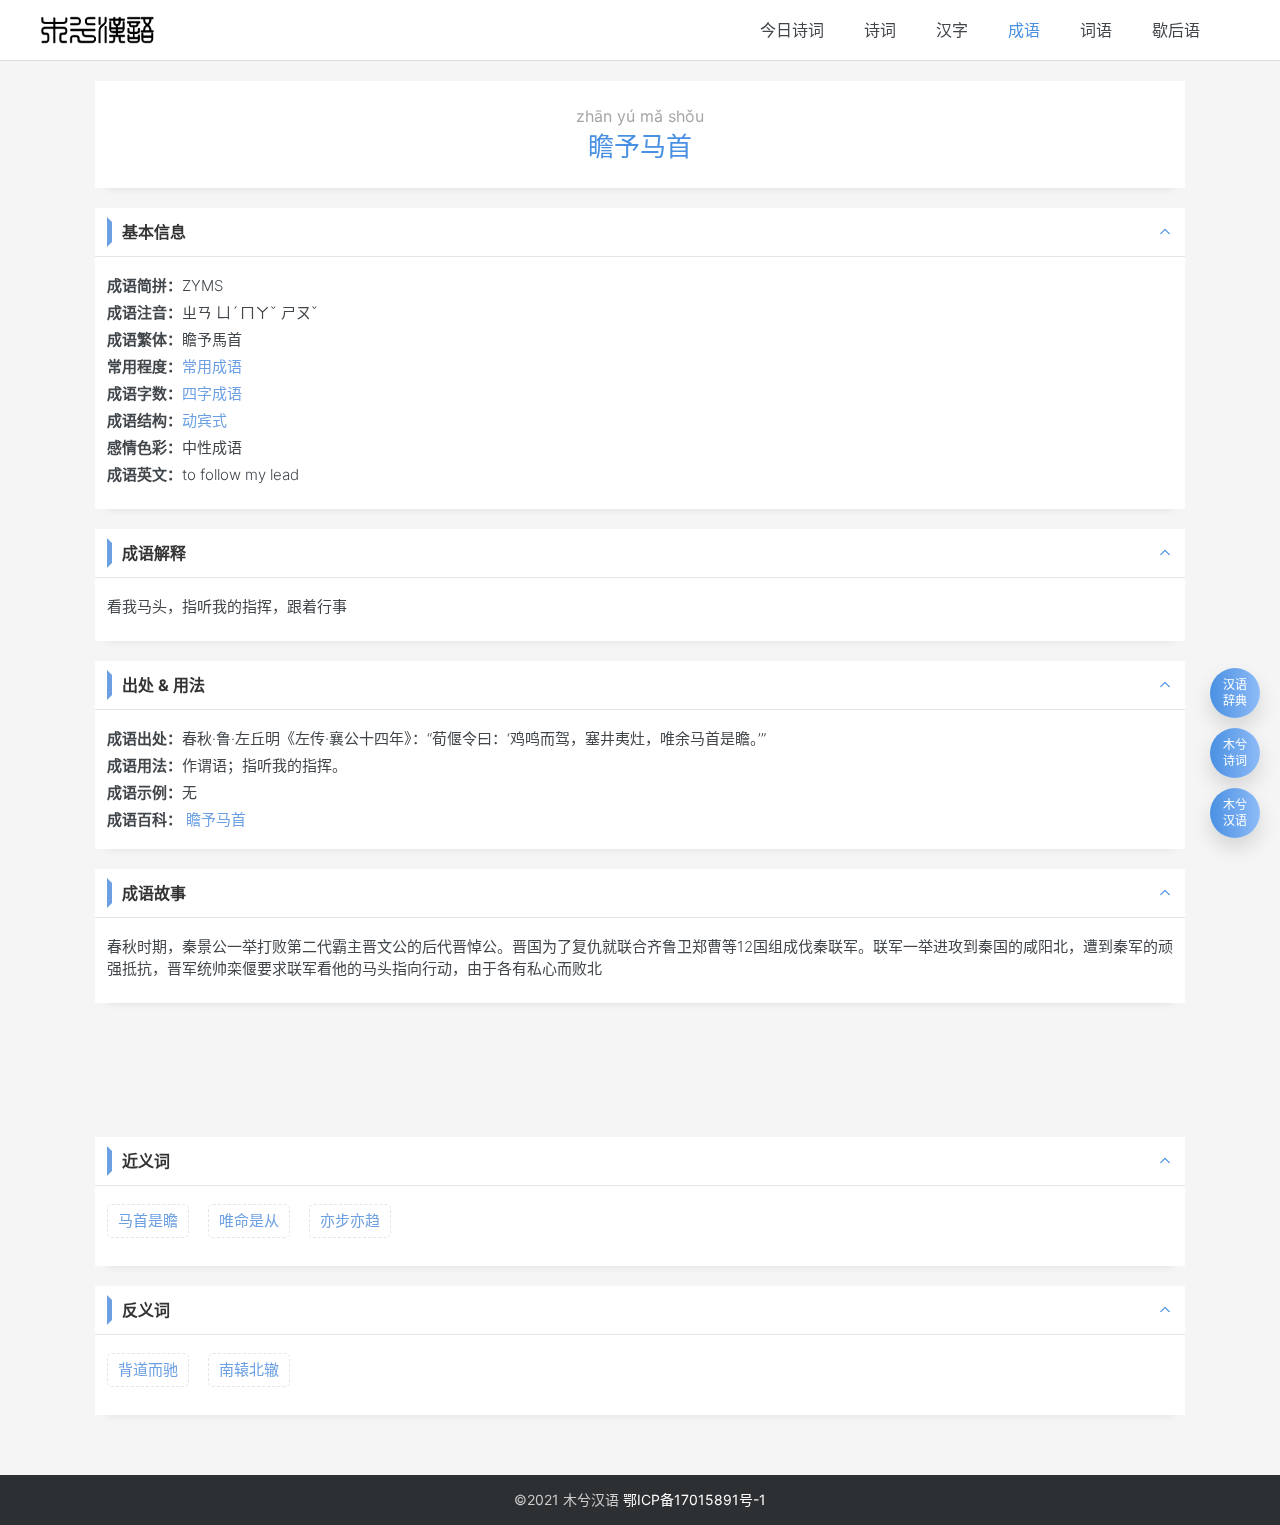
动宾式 (204, 420)
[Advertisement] (640, 1068)
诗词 (880, 30)
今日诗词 (792, 30)
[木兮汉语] (97, 30)
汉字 (952, 30)
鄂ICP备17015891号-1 (694, 1499)
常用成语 (212, 366)
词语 (1096, 30)
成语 (1024, 30)
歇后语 (1176, 30)
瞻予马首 (216, 819)
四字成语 (212, 393)
